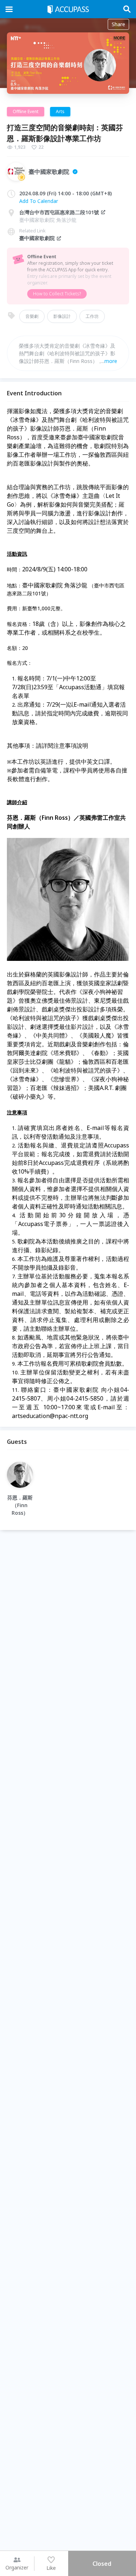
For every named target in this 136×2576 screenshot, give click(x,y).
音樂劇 (32, 316)
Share (118, 24)
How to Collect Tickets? (57, 294)
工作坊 (92, 316)
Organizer (17, 2567)
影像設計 (62, 316)
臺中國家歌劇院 (37, 238)
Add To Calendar (39, 201)
